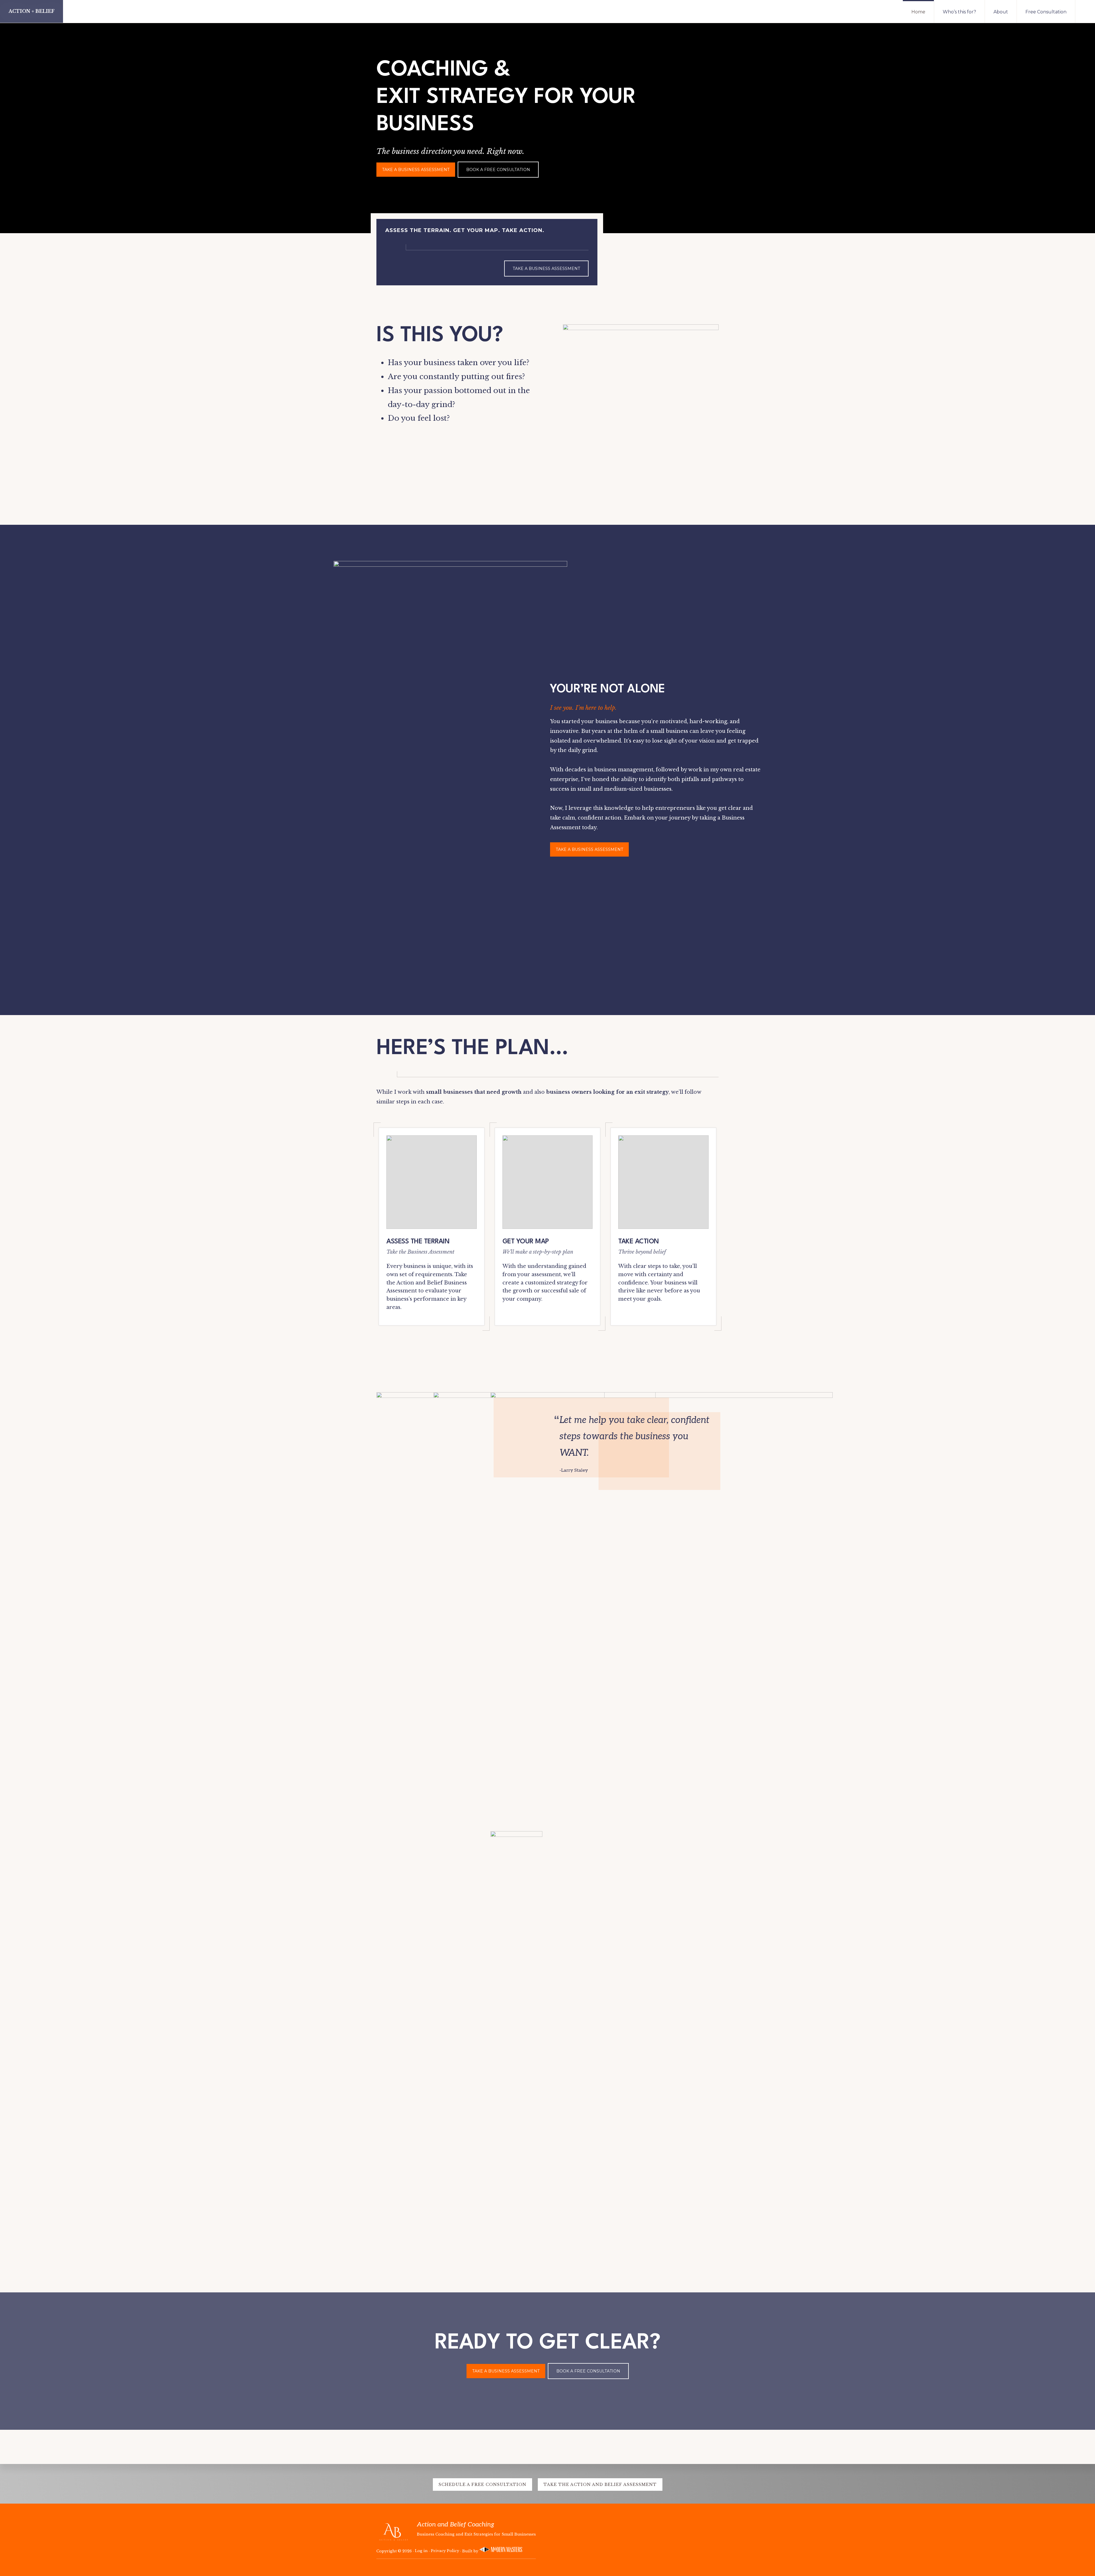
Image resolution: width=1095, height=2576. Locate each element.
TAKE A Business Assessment (589, 849)
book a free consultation (498, 170)
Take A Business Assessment (416, 170)
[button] (1085, 11)
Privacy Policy (445, 2551)
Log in (421, 2551)
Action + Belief (32, 11)
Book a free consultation (588, 2371)
